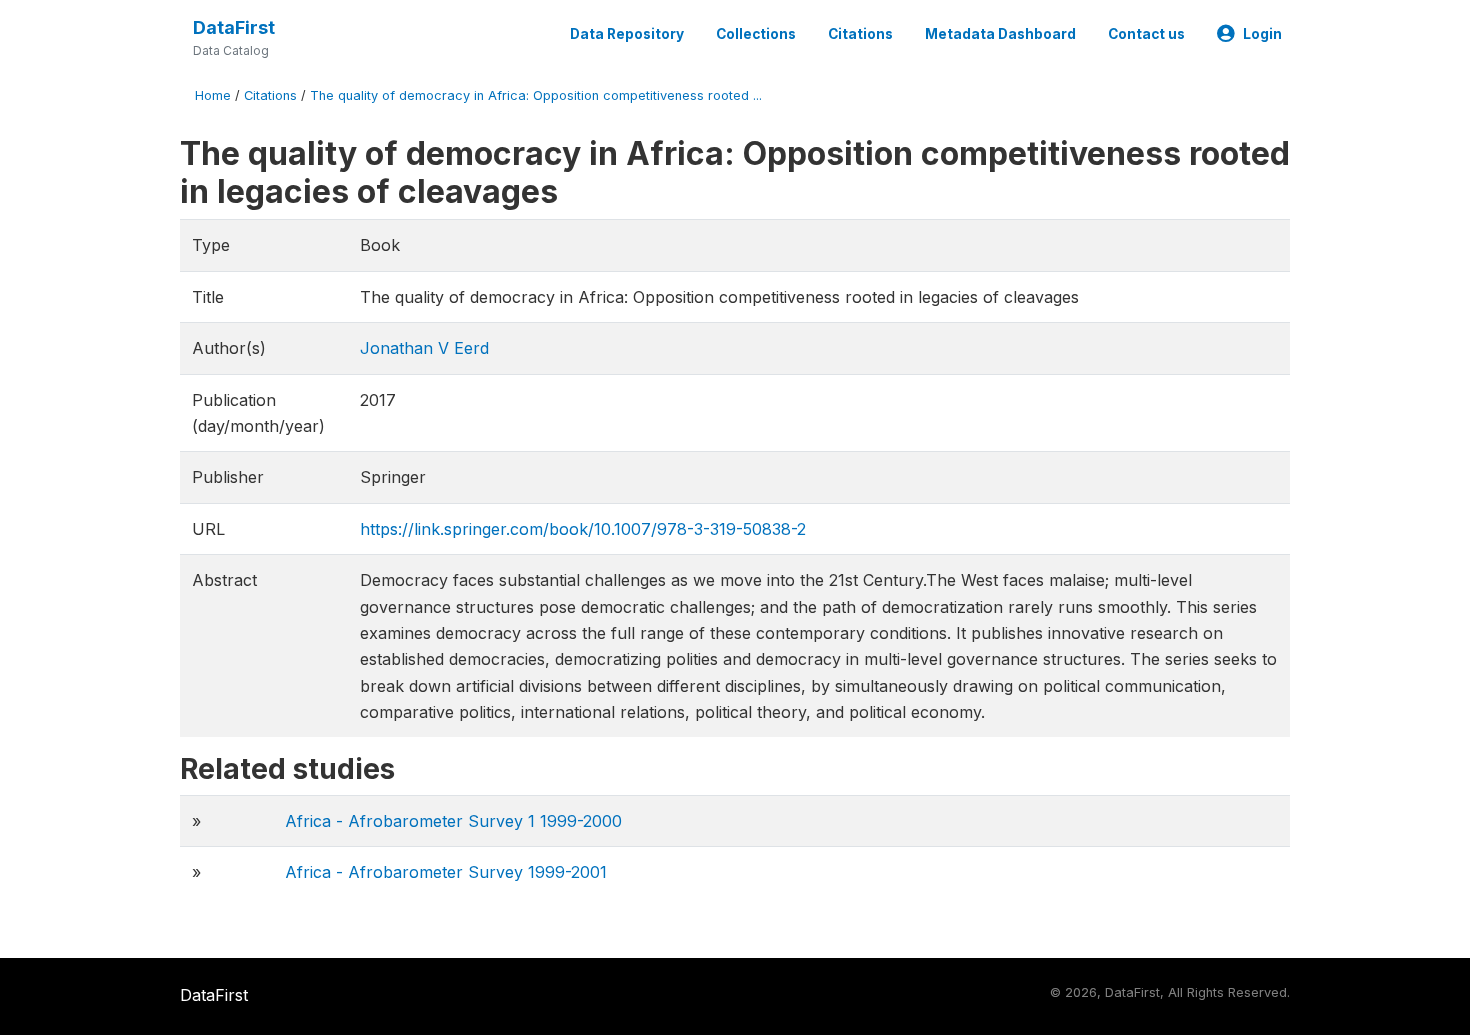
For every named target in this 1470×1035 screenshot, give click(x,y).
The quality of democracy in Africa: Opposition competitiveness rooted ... (536, 95)
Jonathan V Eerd (424, 348)
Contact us (1146, 34)
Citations (860, 34)
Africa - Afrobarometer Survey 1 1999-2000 (453, 821)
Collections (756, 34)
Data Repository (627, 34)
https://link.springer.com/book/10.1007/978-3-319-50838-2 (583, 529)
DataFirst (234, 27)
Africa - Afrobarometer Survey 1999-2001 (446, 872)
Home (213, 95)
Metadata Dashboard (1000, 34)
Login (1262, 34)
